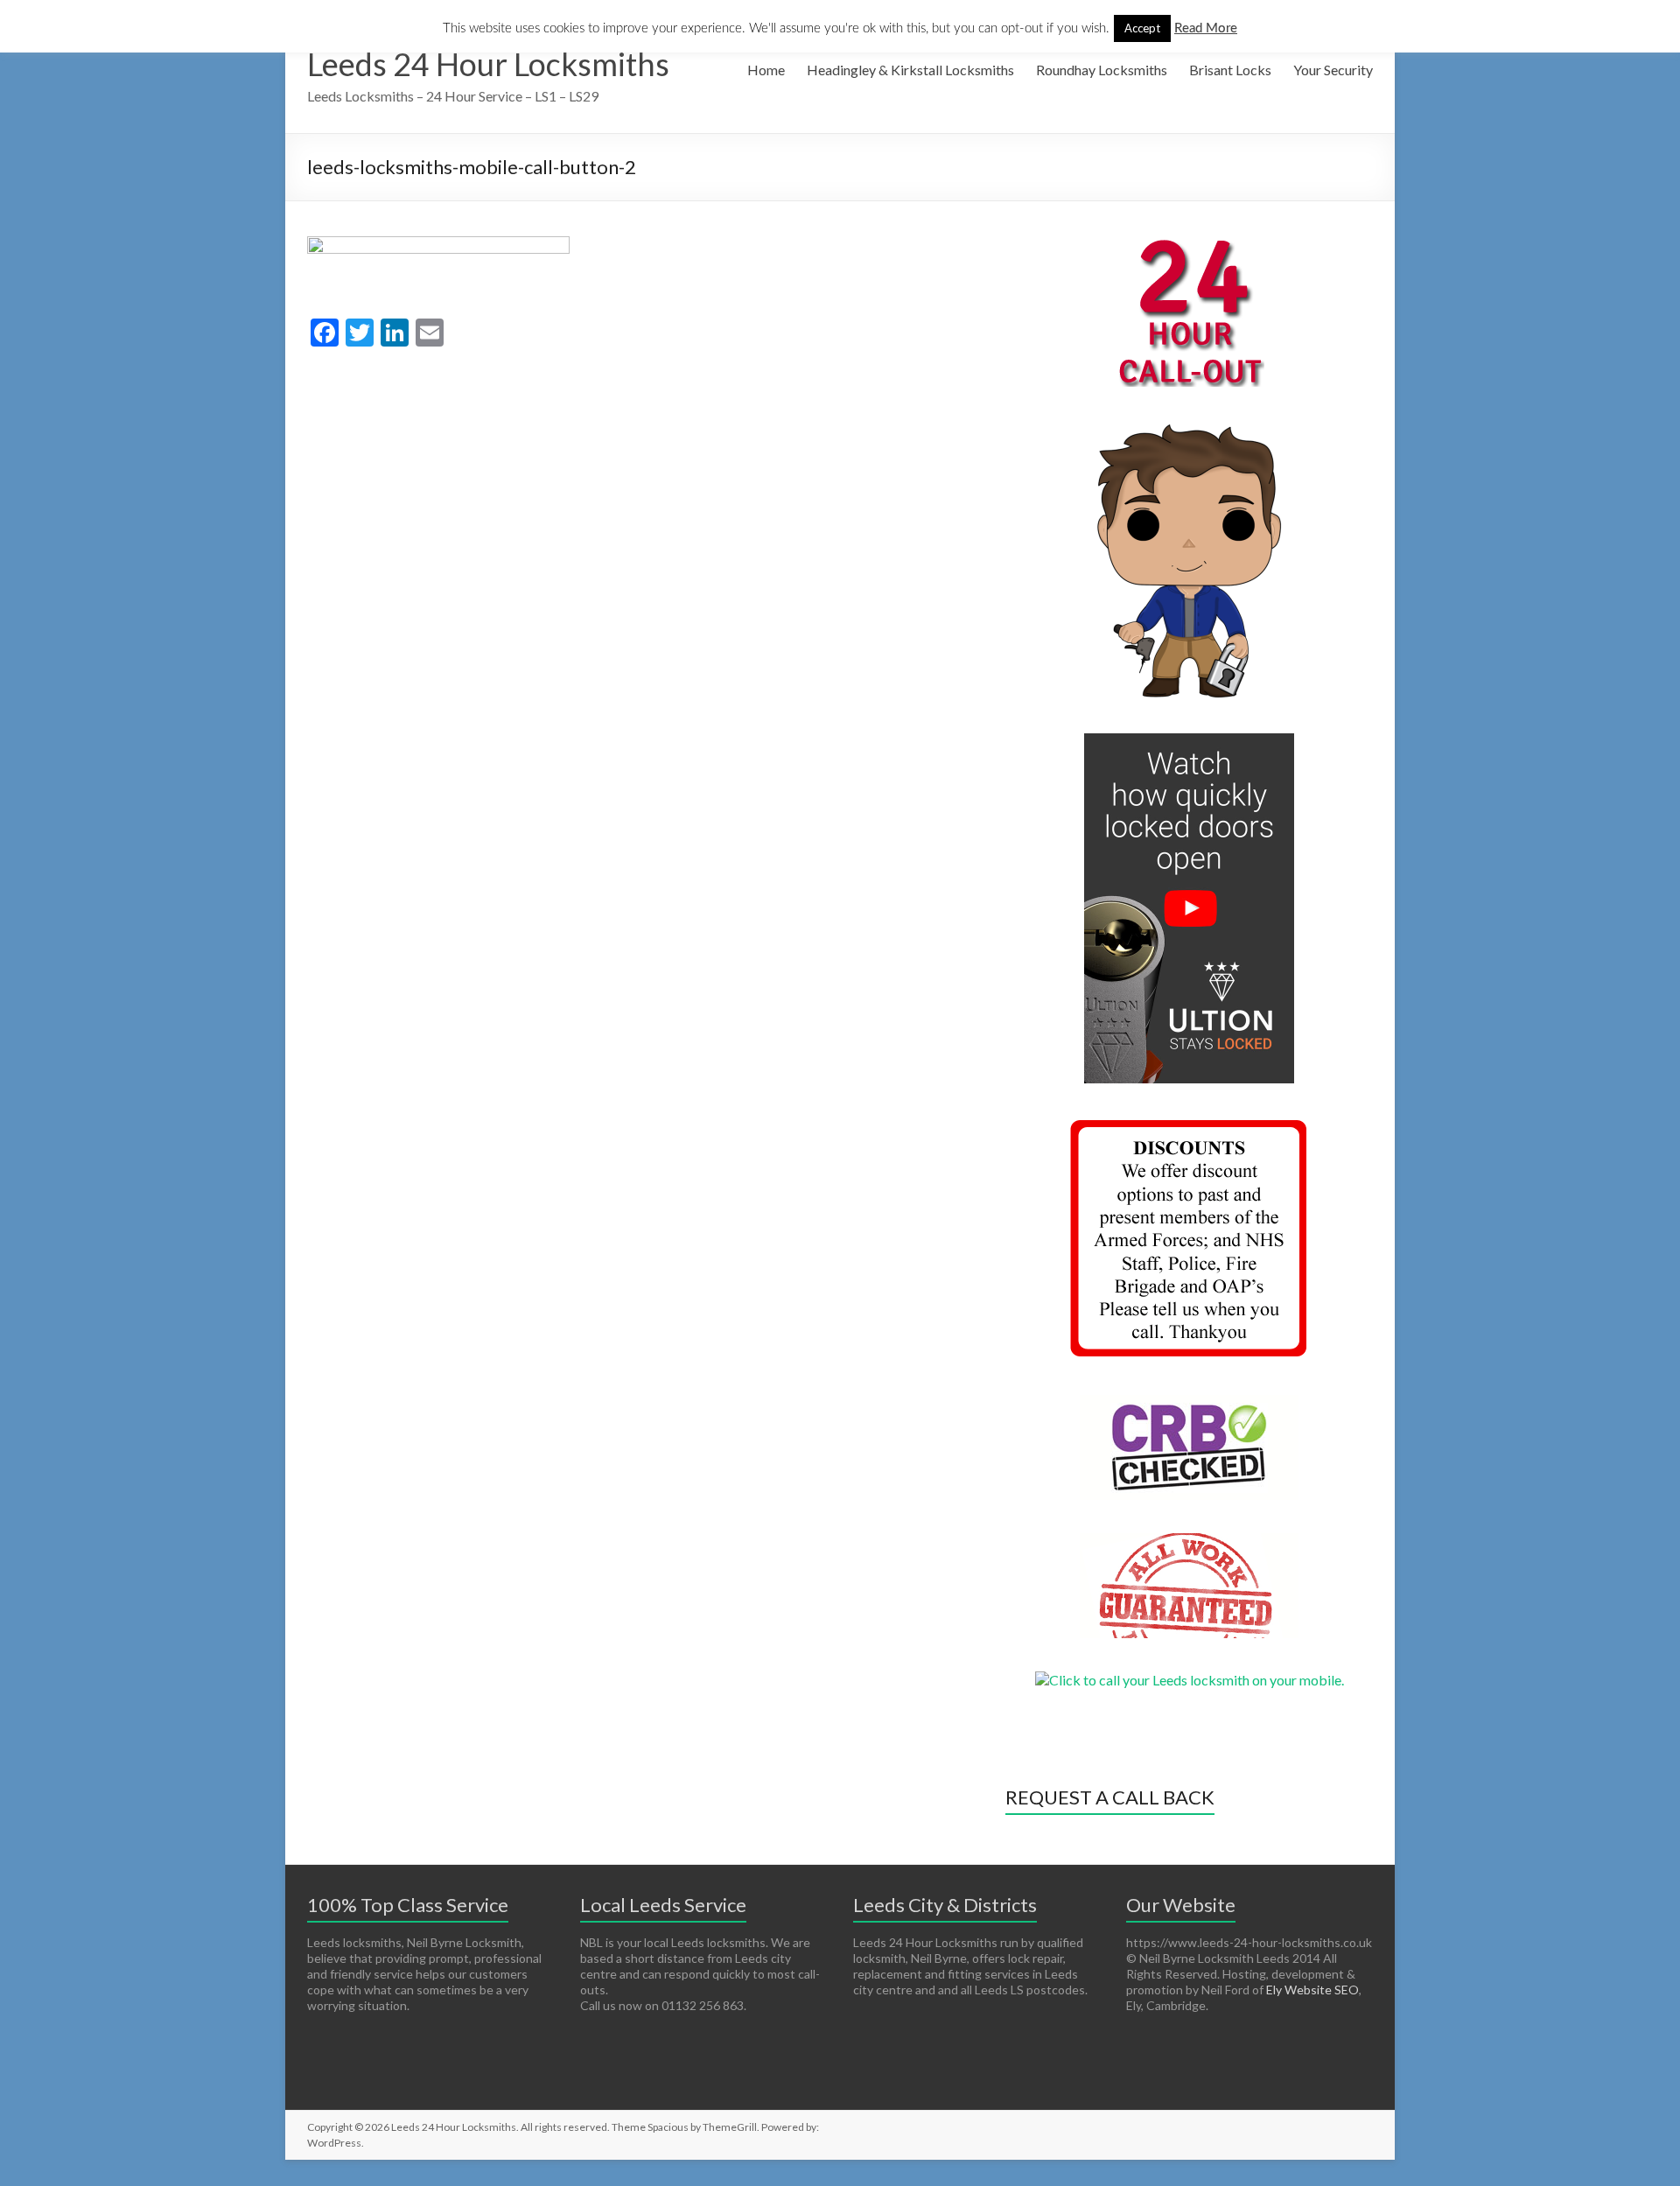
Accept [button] (1142, 28)
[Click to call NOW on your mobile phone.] (1190, 1680)
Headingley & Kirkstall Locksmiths (910, 70)
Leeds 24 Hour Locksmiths (488, 64)
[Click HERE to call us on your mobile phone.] (1189, 245)
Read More (1206, 28)
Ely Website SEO (1312, 1990)
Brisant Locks (1230, 70)
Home (766, 70)
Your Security (1333, 70)
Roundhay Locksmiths (1102, 70)
